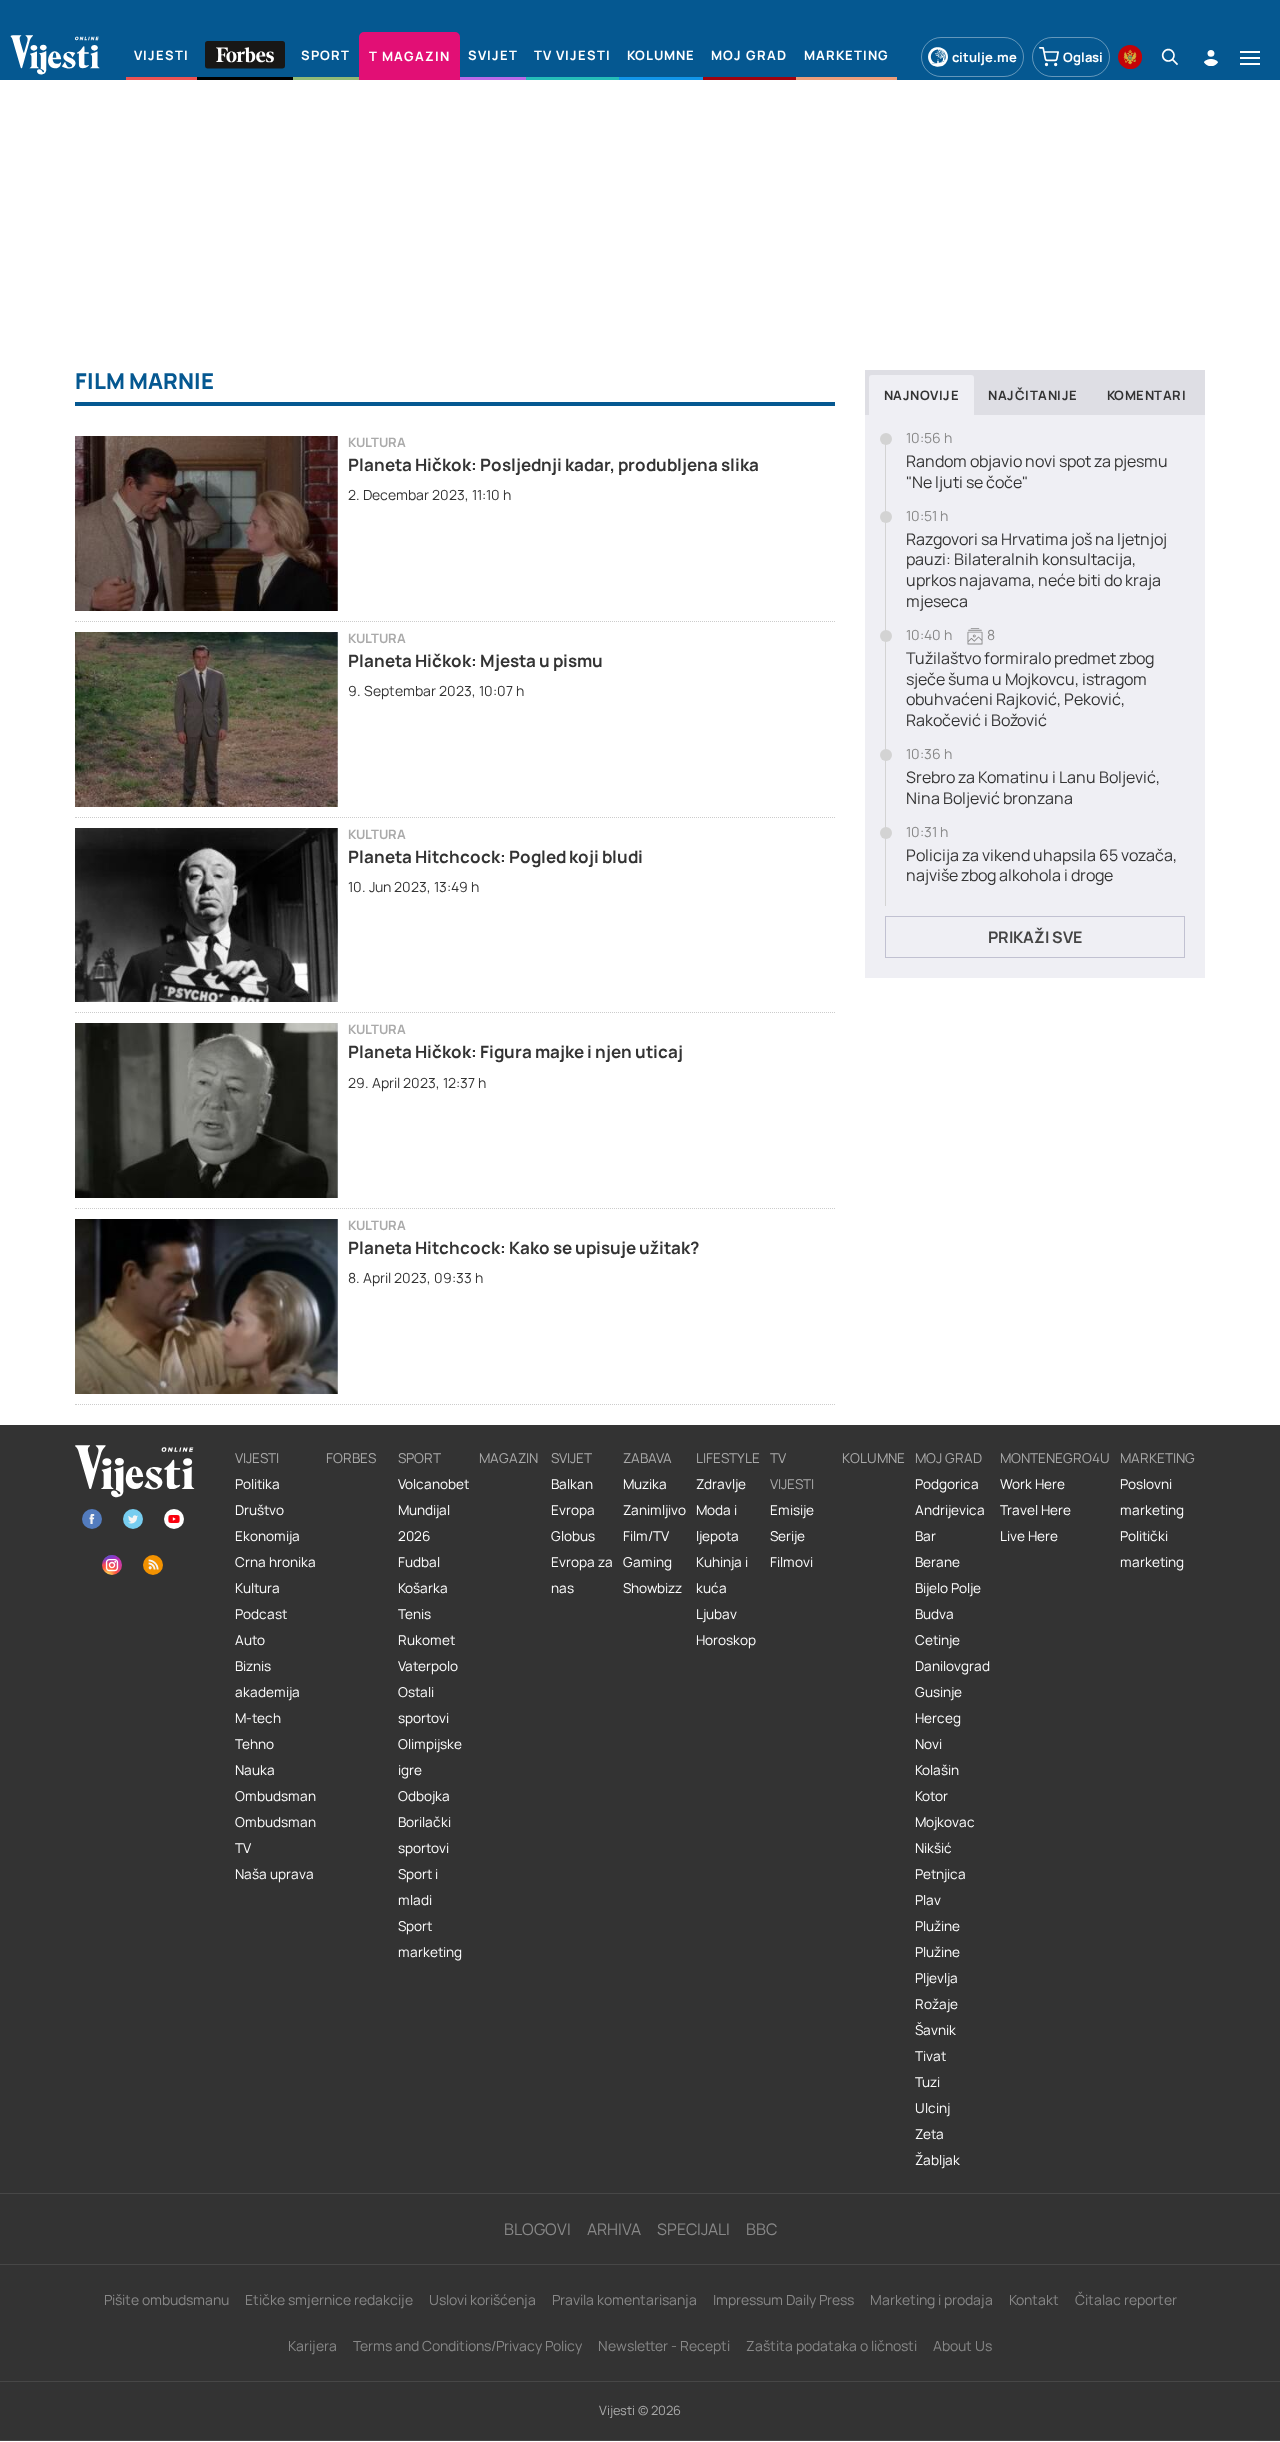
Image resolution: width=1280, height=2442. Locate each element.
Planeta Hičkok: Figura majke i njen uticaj (515, 1051)
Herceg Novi (938, 1731)
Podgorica (947, 1484)
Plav (928, 1900)
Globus (573, 1536)
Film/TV (646, 1536)
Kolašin (937, 1770)
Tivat (930, 2056)
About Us (962, 2345)
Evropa (573, 1510)
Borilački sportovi (424, 1835)
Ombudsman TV (275, 1835)
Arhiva (614, 2229)
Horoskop (726, 1640)
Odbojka (424, 1796)
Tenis (414, 1614)
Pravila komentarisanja (624, 2299)
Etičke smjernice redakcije (329, 2299)
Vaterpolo (428, 1666)
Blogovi (537, 2229)
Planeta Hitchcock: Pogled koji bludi (495, 856)
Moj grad (948, 1458)
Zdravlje (721, 1484)
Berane (937, 1562)
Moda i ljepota (717, 1523)
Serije (787, 1536)
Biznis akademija (267, 1679)
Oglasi (1083, 57)
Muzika (645, 1484)
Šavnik (935, 2030)
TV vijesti (792, 1471)
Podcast (261, 1614)
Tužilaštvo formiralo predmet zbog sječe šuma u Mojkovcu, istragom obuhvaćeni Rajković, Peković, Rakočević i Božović (1030, 689)
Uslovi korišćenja (482, 2299)
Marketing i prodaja (931, 2299)
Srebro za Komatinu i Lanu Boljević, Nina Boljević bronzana (1033, 788)
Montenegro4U (1055, 1458)
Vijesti (257, 1458)
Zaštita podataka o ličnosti (831, 2345)
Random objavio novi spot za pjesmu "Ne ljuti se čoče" (1037, 472)
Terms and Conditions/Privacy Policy (467, 2345)
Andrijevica (950, 1510)
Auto (250, 1640)
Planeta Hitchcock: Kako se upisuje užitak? (523, 1247)
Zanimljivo (654, 1510)
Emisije (792, 1510)
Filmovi (791, 1562)
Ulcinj (932, 2108)
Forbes (351, 1458)
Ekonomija (267, 1536)
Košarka (423, 1588)
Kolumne (873, 1458)
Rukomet (426, 1640)
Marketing (1157, 1458)
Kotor (931, 1796)
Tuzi (927, 2082)
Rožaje (936, 2004)
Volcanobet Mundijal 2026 (433, 1510)
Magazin (508, 1458)
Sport (419, 1458)
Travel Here (1035, 1510)
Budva (934, 1614)
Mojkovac (945, 1822)
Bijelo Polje (948, 1588)
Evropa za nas (582, 1575)
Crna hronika (275, 1562)
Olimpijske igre (430, 1757)
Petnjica (940, 1874)
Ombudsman (275, 1796)
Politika (257, 1484)
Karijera (312, 2345)
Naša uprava (274, 1874)
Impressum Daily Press (783, 2299)
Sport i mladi (418, 1887)
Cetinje (937, 1640)
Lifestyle (728, 1458)
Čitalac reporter (1126, 2299)
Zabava (647, 1458)
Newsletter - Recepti (664, 2345)
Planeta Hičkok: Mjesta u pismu (475, 660)
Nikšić (933, 1848)
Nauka (255, 1770)
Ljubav (716, 1614)
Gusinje (938, 1692)
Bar (925, 1536)
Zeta (929, 2134)
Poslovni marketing (1152, 1497)
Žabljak (937, 2160)
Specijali (693, 2229)
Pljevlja (936, 1978)
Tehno (254, 1744)
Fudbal (419, 1562)
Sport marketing (430, 1939)
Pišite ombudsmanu (166, 2299)
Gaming (647, 1562)
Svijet (571, 1458)
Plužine (937, 1926)
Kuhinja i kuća (722, 1575)
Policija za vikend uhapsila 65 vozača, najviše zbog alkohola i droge (1041, 866)
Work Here (1032, 1484)
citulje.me (984, 57)
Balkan (572, 1484)
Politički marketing (1152, 1549)
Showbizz (652, 1588)
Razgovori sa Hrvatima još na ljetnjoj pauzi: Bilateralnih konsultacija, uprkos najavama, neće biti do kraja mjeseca (1036, 570)
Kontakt (1034, 2299)
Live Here (1029, 1536)
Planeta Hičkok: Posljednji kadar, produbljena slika (553, 464)
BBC (761, 2229)
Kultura (377, 442)
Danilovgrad (952, 1666)
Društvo (259, 1510)
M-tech (258, 1718)
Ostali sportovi (423, 1705)
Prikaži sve (1035, 937)
